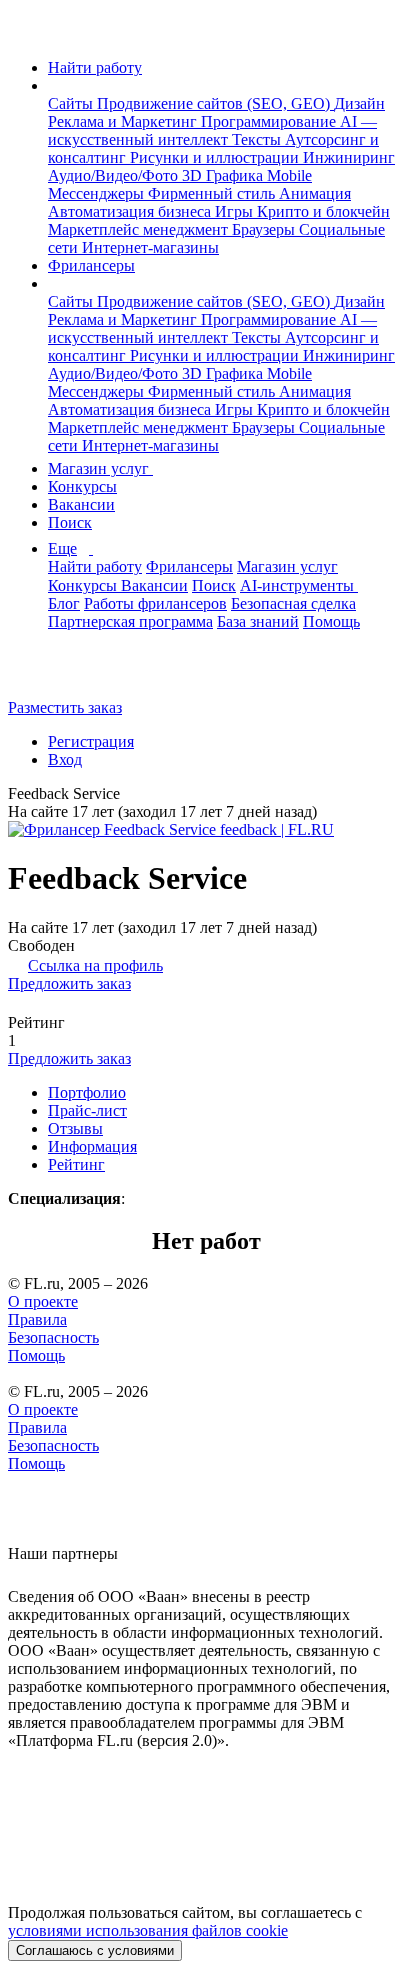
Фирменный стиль (213, 193)
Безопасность (53, 1337)
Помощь (331, 621)
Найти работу (95, 67)
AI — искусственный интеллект (212, 130)
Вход (65, 759)
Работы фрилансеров (155, 603)
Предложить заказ (69, 983)
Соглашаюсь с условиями (95, 1950)
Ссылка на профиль (95, 965)
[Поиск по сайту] (64, 673)
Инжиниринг (349, 157)
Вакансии (81, 504)
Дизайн (359, 103)
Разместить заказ (65, 707)
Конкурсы (82, 486)
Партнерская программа (130, 621)
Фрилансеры (91, 265)
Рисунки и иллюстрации (216, 157)
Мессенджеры (98, 193)
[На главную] (26, 33)
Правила (37, 1319)
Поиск (70, 522)
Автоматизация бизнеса (131, 211)
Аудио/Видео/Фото (115, 175)
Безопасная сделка (293, 603)
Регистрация (91, 741)
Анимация (315, 193)
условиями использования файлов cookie (148, 1930)
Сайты (72, 103)
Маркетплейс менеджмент (140, 229)
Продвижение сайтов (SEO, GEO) (215, 103)
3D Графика (224, 175)
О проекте (43, 1301)
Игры (236, 211)
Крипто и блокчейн (323, 211)
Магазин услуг (100, 468)
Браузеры (265, 229)
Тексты (258, 139)
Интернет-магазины (150, 247)
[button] (54, 85)
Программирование (270, 121)
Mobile (289, 175)
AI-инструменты (299, 585)
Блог (64, 603)
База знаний (258, 621)
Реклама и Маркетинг (124, 121)
